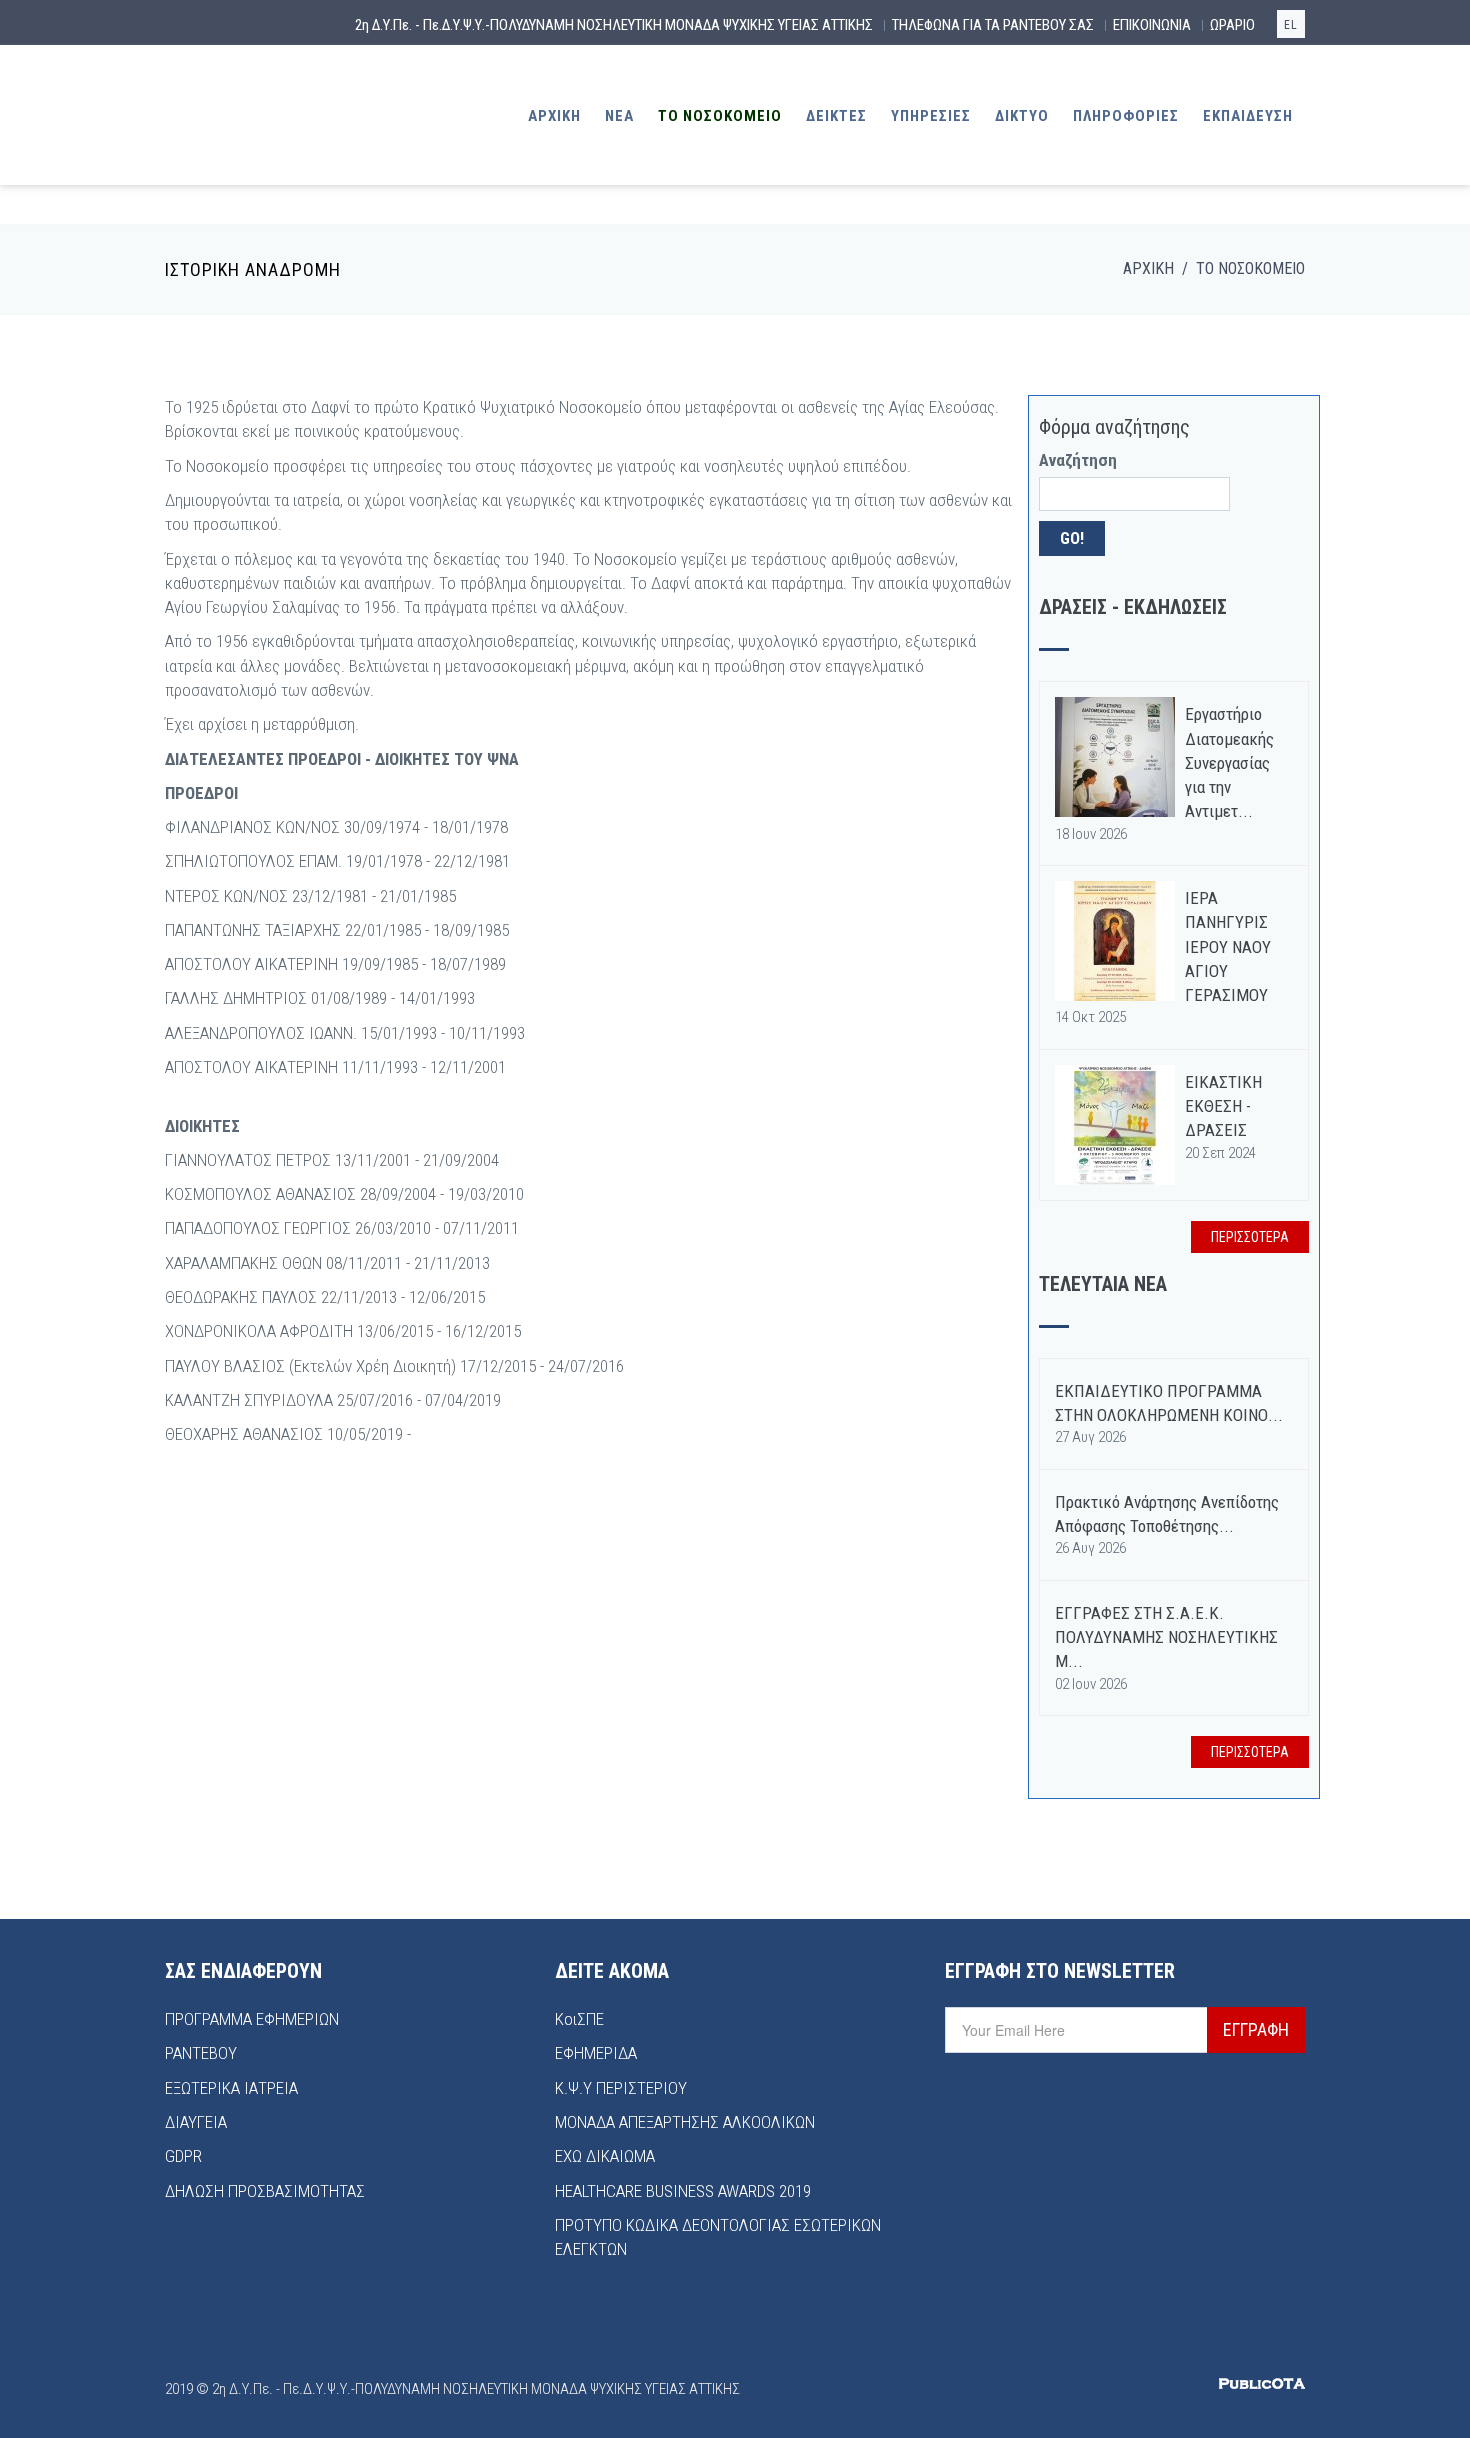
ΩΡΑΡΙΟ (1232, 25)
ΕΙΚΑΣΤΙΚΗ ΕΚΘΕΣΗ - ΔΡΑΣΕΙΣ (1223, 1106)
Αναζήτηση (1078, 460)
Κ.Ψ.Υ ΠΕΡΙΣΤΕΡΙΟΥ (621, 2088)
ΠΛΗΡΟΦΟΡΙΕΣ (1126, 116)
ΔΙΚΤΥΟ (1022, 116)
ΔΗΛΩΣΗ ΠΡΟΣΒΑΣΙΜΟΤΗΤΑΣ (265, 2191)
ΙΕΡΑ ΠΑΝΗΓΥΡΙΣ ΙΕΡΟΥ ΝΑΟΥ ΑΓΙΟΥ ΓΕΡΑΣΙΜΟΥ (1228, 946)
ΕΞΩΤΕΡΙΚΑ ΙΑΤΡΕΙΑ (231, 2088)
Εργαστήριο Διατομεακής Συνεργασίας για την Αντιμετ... (1229, 762)
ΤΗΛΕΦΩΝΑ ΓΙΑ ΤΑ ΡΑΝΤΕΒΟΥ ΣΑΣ (993, 25)
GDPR (183, 2156)
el (1291, 25)
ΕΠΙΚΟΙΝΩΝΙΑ (1152, 25)
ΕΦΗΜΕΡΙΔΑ (596, 2053)
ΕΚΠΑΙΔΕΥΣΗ (1248, 116)
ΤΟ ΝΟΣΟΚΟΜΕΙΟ (720, 116)
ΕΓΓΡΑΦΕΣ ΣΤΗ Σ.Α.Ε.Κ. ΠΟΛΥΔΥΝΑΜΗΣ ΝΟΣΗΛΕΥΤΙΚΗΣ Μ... (1166, 1637)
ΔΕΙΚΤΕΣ (836, 116)
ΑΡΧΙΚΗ (554, 116)
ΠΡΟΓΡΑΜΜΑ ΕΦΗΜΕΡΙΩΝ (252, 2019)
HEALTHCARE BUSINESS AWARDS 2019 (683, 2191)
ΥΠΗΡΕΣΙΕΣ (931, 116)
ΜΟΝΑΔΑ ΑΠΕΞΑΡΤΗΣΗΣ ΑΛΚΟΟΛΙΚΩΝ (685, 2122)
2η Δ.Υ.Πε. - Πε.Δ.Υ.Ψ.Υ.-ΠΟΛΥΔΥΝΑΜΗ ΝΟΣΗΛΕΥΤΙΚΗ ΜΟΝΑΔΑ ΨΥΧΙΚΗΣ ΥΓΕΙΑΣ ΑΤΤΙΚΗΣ (614, 25)
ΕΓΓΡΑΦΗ (1256, 2029)
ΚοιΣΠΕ (579, 2019)
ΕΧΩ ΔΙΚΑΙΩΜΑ (605, 2156)
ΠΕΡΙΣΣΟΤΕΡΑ (1250, 1237)
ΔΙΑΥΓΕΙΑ (196, 2122)
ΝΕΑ (619, 116)
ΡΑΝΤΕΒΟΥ (201, 2053)
